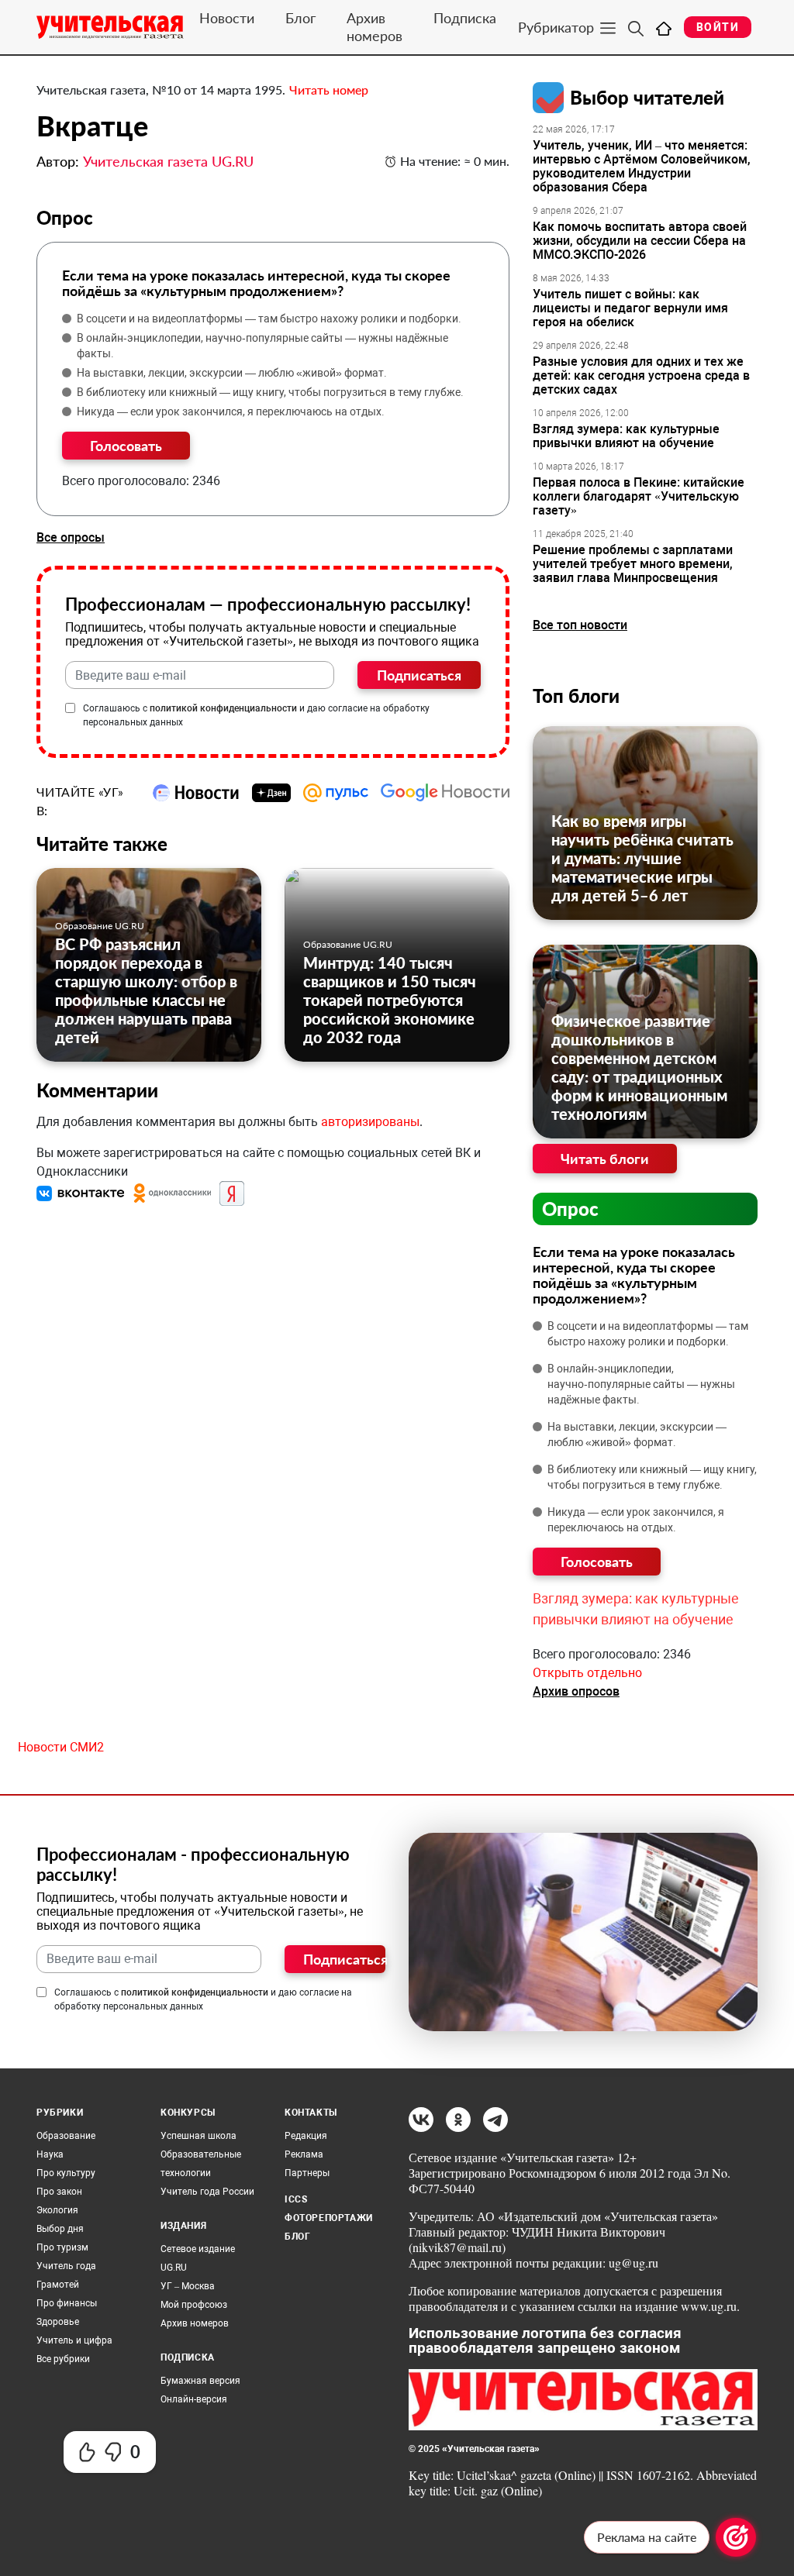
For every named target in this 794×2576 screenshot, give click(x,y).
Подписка (465, 18)
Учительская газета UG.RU (168, 161)
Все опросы (71, 537)
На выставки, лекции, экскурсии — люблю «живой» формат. (232, 373)
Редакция (306, 2136)
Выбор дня (60, 2229)
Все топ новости (580, 625)
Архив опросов (576, 1691)
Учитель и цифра (74, 2340)
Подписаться (419, 675)
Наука (50, 2154)
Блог (300, 18)
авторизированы (370, 1122)
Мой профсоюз (194, 2305)
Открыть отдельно (587, 1673)
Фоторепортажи (329, 2218)
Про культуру (66, 2173)
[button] (82, 1192)
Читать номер (329, 90)
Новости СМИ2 (61, 1747)
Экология (57, 2210)
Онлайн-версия (194, 2399)
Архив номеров (375, 27)
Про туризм (62, 2247)
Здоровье (58, 2322)
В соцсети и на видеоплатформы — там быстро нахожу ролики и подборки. (269, 319)
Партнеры (307, 2173)
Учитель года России (207, 2192)
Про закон (59, 2192)
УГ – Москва (188, 2286)
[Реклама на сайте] (736, 2537)
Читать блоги (605, 1159)
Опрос (570, 1209)
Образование (66, 2136)
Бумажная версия (200, 2381)
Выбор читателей (647, 97)
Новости (227, 18)
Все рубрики (63, 2359)
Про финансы (67, 2303)
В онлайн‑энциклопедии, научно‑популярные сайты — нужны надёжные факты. (262, 346)
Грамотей (58, 2285)
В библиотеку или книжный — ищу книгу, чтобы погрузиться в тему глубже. (270, 392)
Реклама (304, 2154)
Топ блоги (576, 696)
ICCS (296, 2199)
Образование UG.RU (100, 926)
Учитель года (66, 2266)
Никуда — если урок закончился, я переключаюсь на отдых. (231, 412)
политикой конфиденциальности (223, 708)
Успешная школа (198, 2136)
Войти (718, 27)
